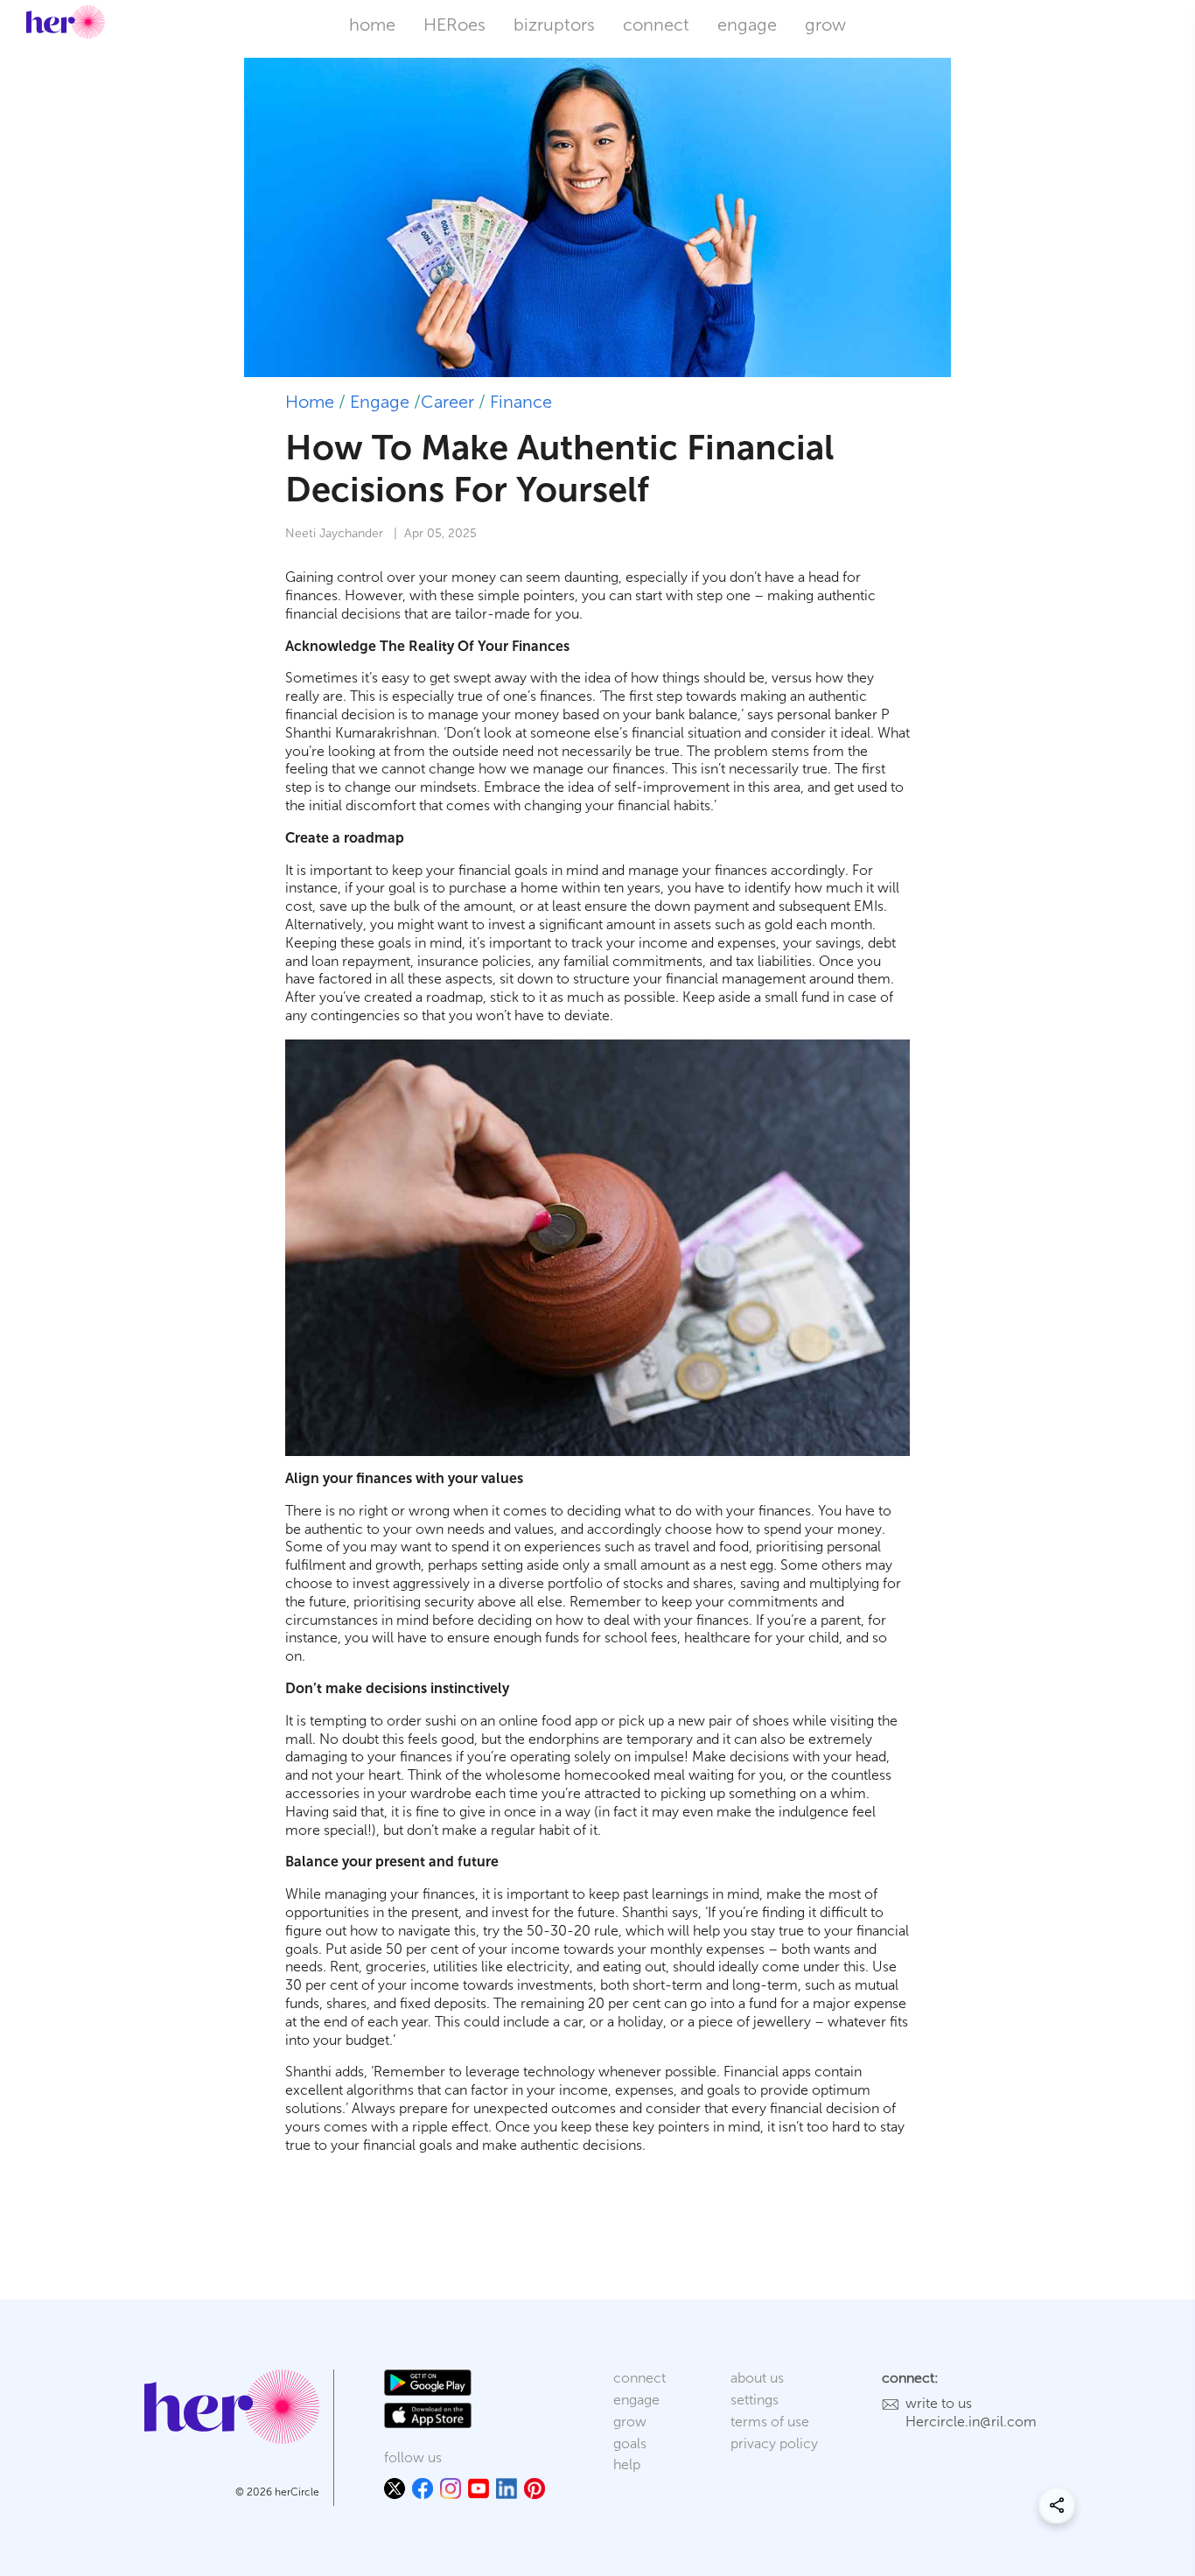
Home (310, 402)
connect (656, 24)
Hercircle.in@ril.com (971, 2422)
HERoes (454, 24)
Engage (380, 402)
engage (747, 24)
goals (630, 2443)
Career (447, 402)
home (372, 24)
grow (825, 24)
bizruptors (554, 24)
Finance (521, 402)
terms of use (770, 2422)
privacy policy (774, 2443)
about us (757, 2378)
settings (755, 2400)
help (627, 2464)
